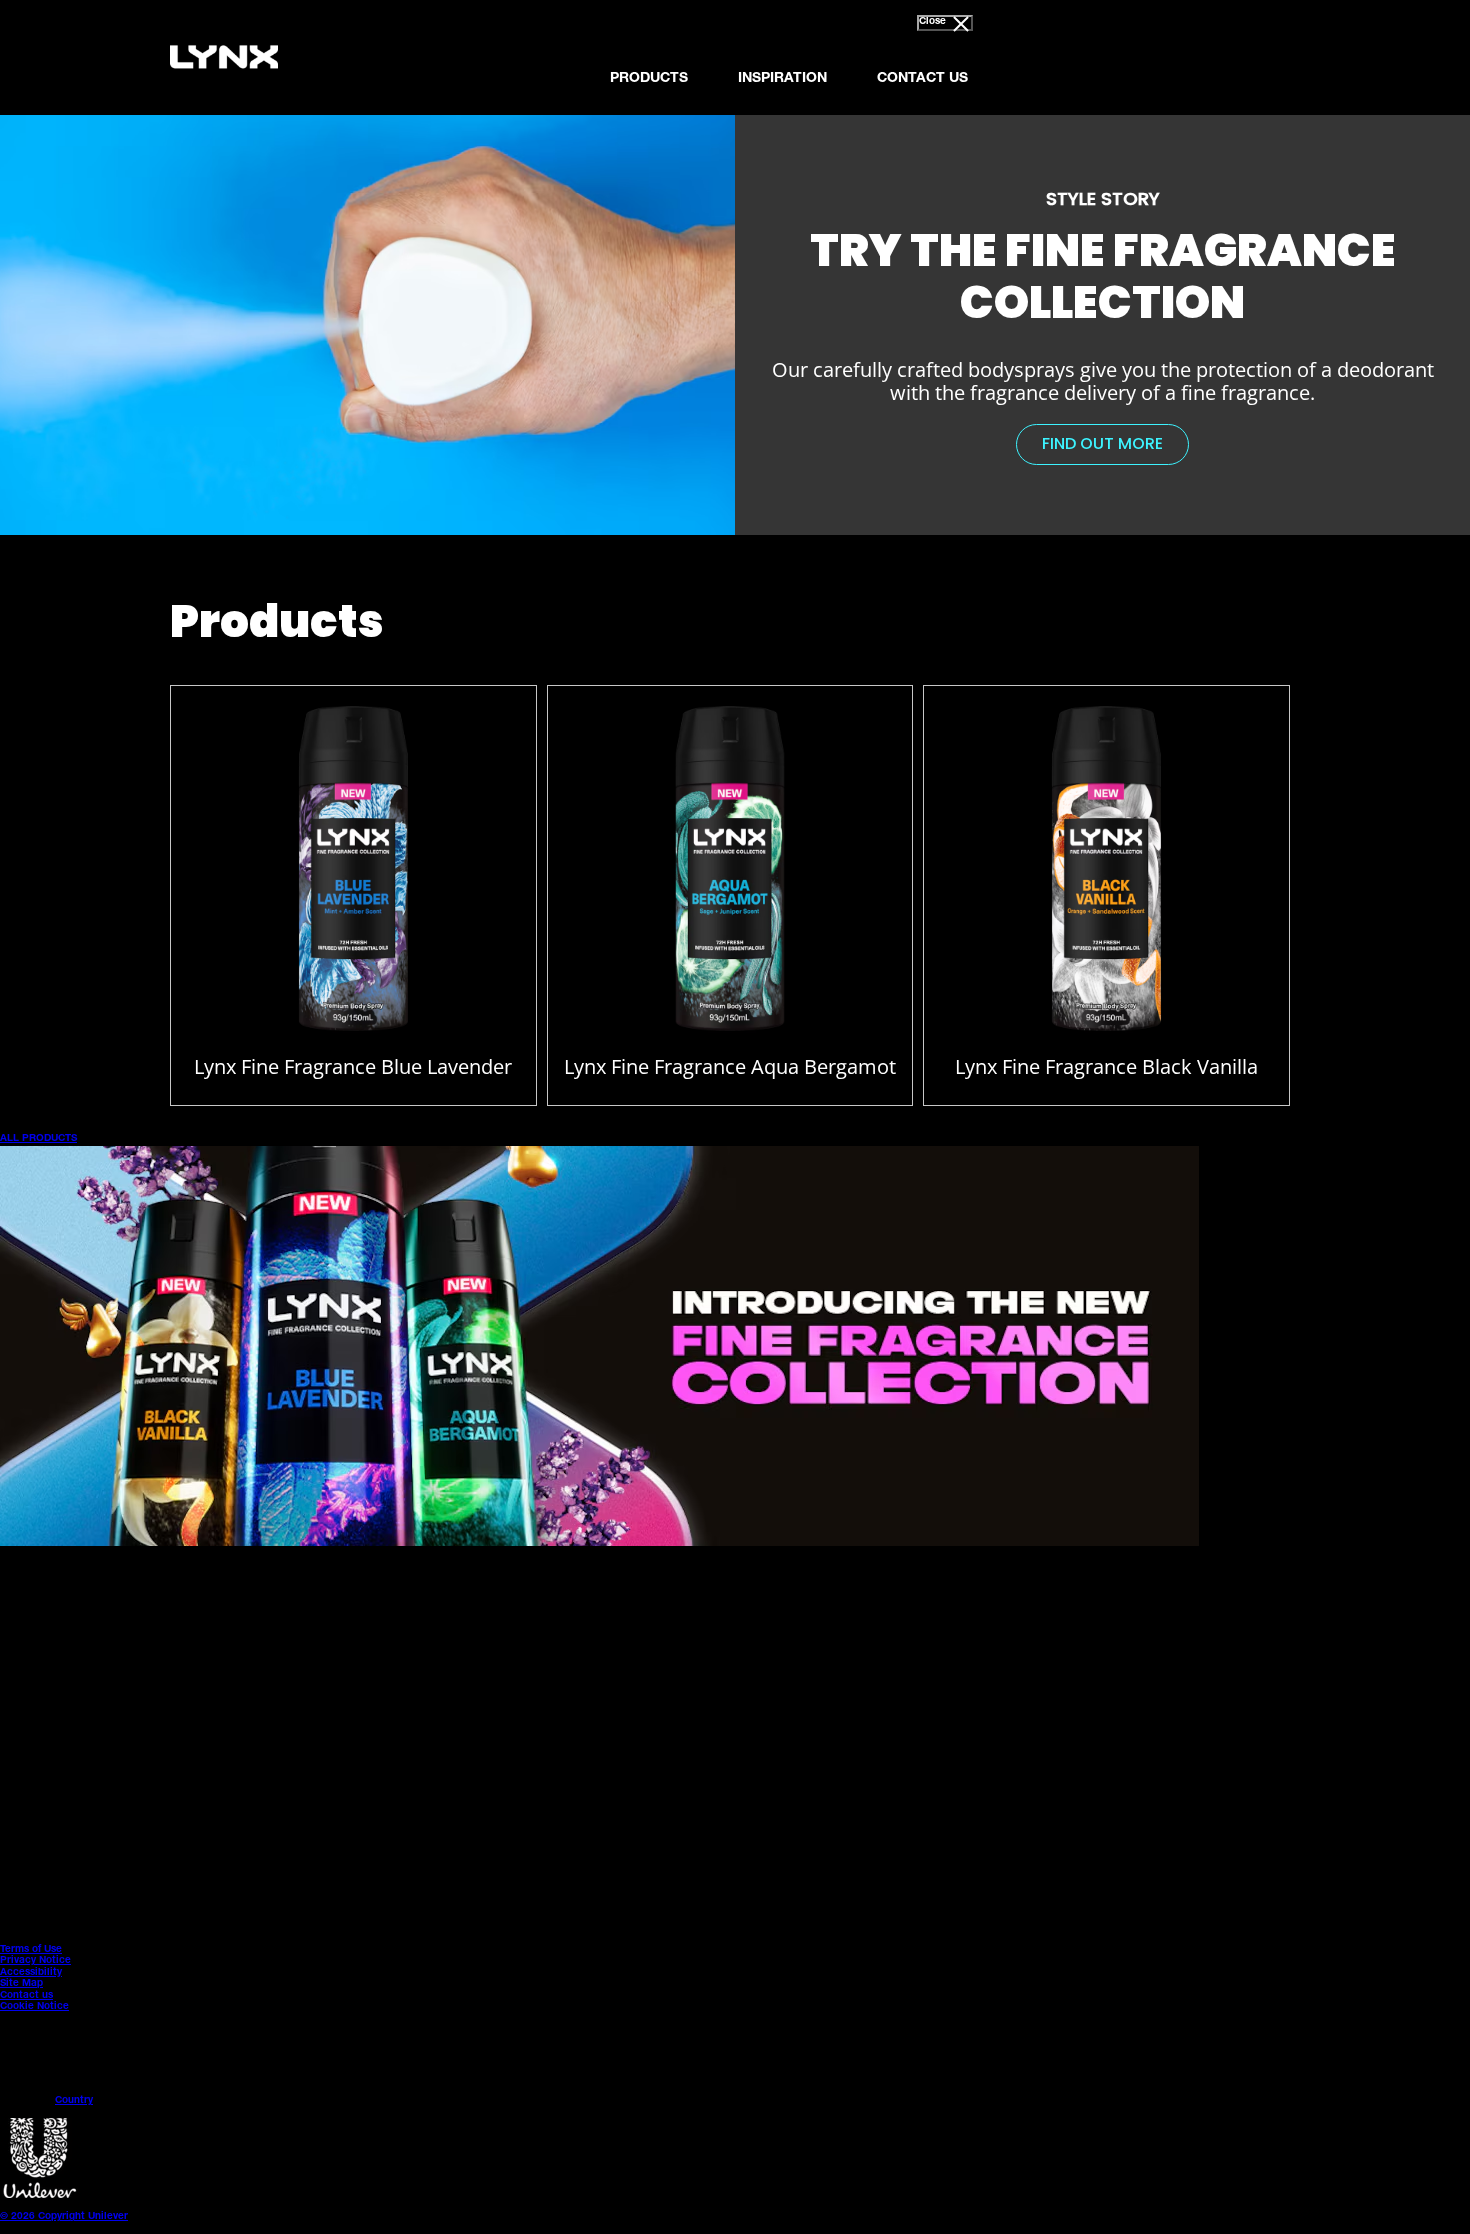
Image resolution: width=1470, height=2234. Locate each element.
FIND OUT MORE (1115, 448)
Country (74, 2101)
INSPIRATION (782, 79)
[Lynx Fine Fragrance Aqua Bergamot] (730, 875)
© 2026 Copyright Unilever (64, 2217)
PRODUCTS (649, 79)
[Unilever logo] (40, 2196)
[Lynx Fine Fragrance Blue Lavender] (353, 875)
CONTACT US (922, 79)
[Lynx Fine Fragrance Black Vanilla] (1106, 875)
